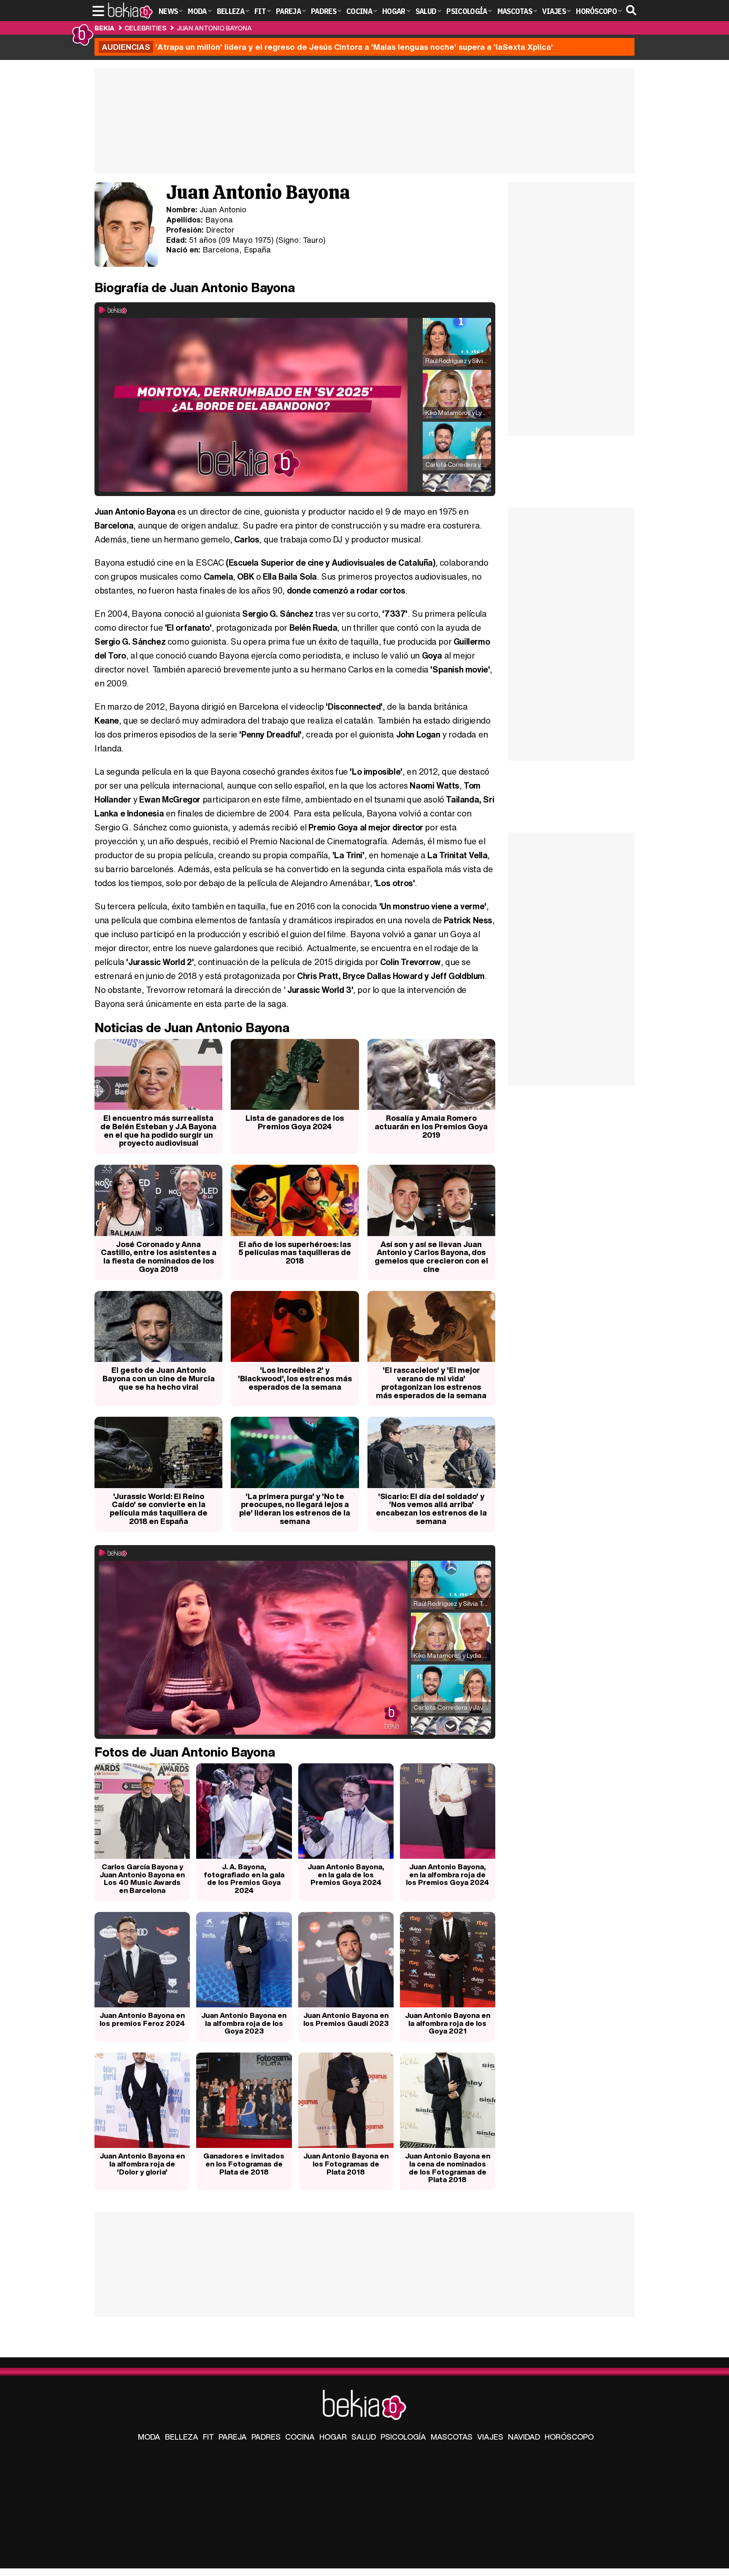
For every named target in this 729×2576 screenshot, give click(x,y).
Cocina (300, 2437)
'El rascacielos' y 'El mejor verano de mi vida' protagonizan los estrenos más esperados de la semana (431, 1382)
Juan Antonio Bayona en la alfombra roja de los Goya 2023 (244, 2023)
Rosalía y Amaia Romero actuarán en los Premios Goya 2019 (431, 1126)
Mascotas (452, 2437)
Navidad (524, 2437)
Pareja (233, 2437)
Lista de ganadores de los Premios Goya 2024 (295, 1122)
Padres (266, 2437)
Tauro (313, 240)
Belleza (182, 2437)
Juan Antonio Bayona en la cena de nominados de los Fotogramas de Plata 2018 (448, 2168)
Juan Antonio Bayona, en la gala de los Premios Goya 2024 (346, 1874)
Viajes (490, 2437)
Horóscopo (569, 2437)
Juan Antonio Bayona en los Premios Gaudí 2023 (346, 2019)
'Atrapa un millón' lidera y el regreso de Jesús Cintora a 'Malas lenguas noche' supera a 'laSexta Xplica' (327, 47)
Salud (364, 2437)
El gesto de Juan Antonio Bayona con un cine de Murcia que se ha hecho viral (159, 1378)
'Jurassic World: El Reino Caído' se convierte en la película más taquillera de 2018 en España (159, 1509)
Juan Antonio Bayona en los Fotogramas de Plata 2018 (346, 2164)
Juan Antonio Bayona (214, 28)
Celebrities (145, 28)
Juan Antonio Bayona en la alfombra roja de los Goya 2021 (448, 2023)
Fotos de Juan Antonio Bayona (185, 1752)
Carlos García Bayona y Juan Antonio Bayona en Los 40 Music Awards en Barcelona (142, 1878)
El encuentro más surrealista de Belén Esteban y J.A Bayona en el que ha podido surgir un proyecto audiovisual (158, 1130)
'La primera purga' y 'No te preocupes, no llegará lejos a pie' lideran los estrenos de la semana (295, 1509)
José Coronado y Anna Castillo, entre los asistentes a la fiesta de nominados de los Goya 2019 (159, 1257)
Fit (208, 2437)
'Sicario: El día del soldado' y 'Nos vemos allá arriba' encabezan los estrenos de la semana (431, 1509)
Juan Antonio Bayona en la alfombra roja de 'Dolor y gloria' (142, 2164)
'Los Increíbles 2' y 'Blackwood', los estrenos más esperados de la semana (295, 1378)
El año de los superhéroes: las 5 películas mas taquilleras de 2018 (295, 1253)
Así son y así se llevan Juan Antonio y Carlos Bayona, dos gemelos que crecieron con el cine (431, 1257)
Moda (149, 2437)
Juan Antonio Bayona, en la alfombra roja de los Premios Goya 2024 (447, 1874)
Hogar (333, 2437)
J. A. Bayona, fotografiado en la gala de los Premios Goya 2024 (244, 1878)
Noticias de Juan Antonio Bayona (192, 1028)
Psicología (403, 2437)
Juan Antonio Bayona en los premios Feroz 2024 (142, 2019)
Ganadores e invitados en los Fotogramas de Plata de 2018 (244, 2164)
